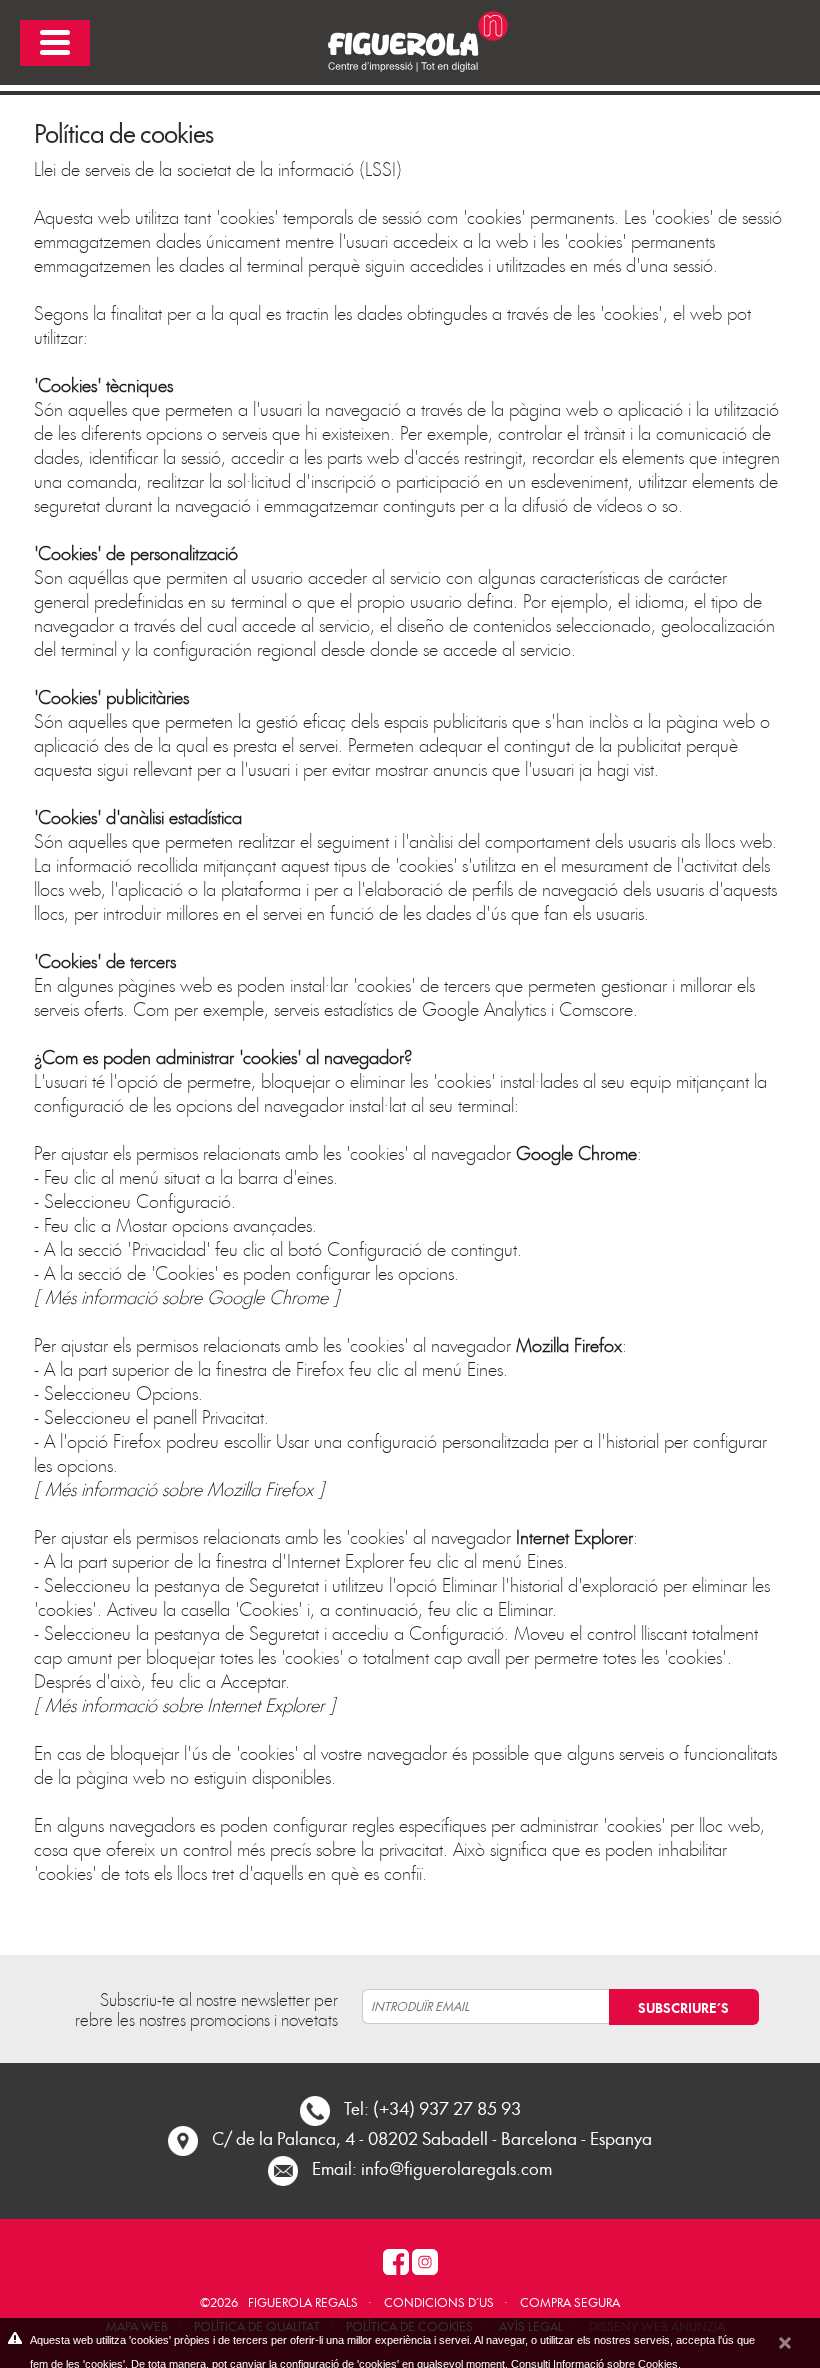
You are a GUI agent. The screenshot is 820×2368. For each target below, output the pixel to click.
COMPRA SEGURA (570, 2302)
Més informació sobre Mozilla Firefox (179, 1488)
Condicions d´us (439, 2302)
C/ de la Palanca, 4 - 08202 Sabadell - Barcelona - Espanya (432, 2137)
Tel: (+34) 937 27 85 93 (432, 2107)
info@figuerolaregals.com (456, 2167)
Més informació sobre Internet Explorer (184, 1704)
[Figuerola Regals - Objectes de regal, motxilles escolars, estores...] (410, 39)
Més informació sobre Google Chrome (186, 1296)
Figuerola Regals (303, 2302)
